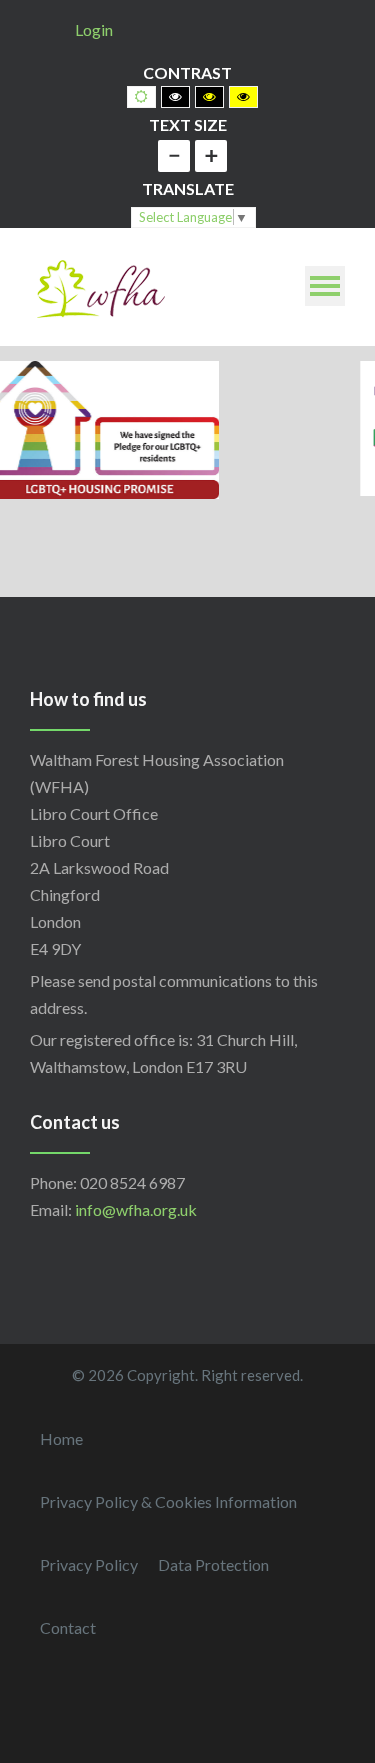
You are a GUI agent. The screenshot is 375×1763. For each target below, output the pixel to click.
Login (94, 29)
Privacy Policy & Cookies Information (168, 1501)
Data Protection (213, 1564)
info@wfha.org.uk (136, 1209)
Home (61, 1438)
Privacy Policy (89, 1564)
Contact (68, 1627)
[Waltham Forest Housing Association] (100, 286)
